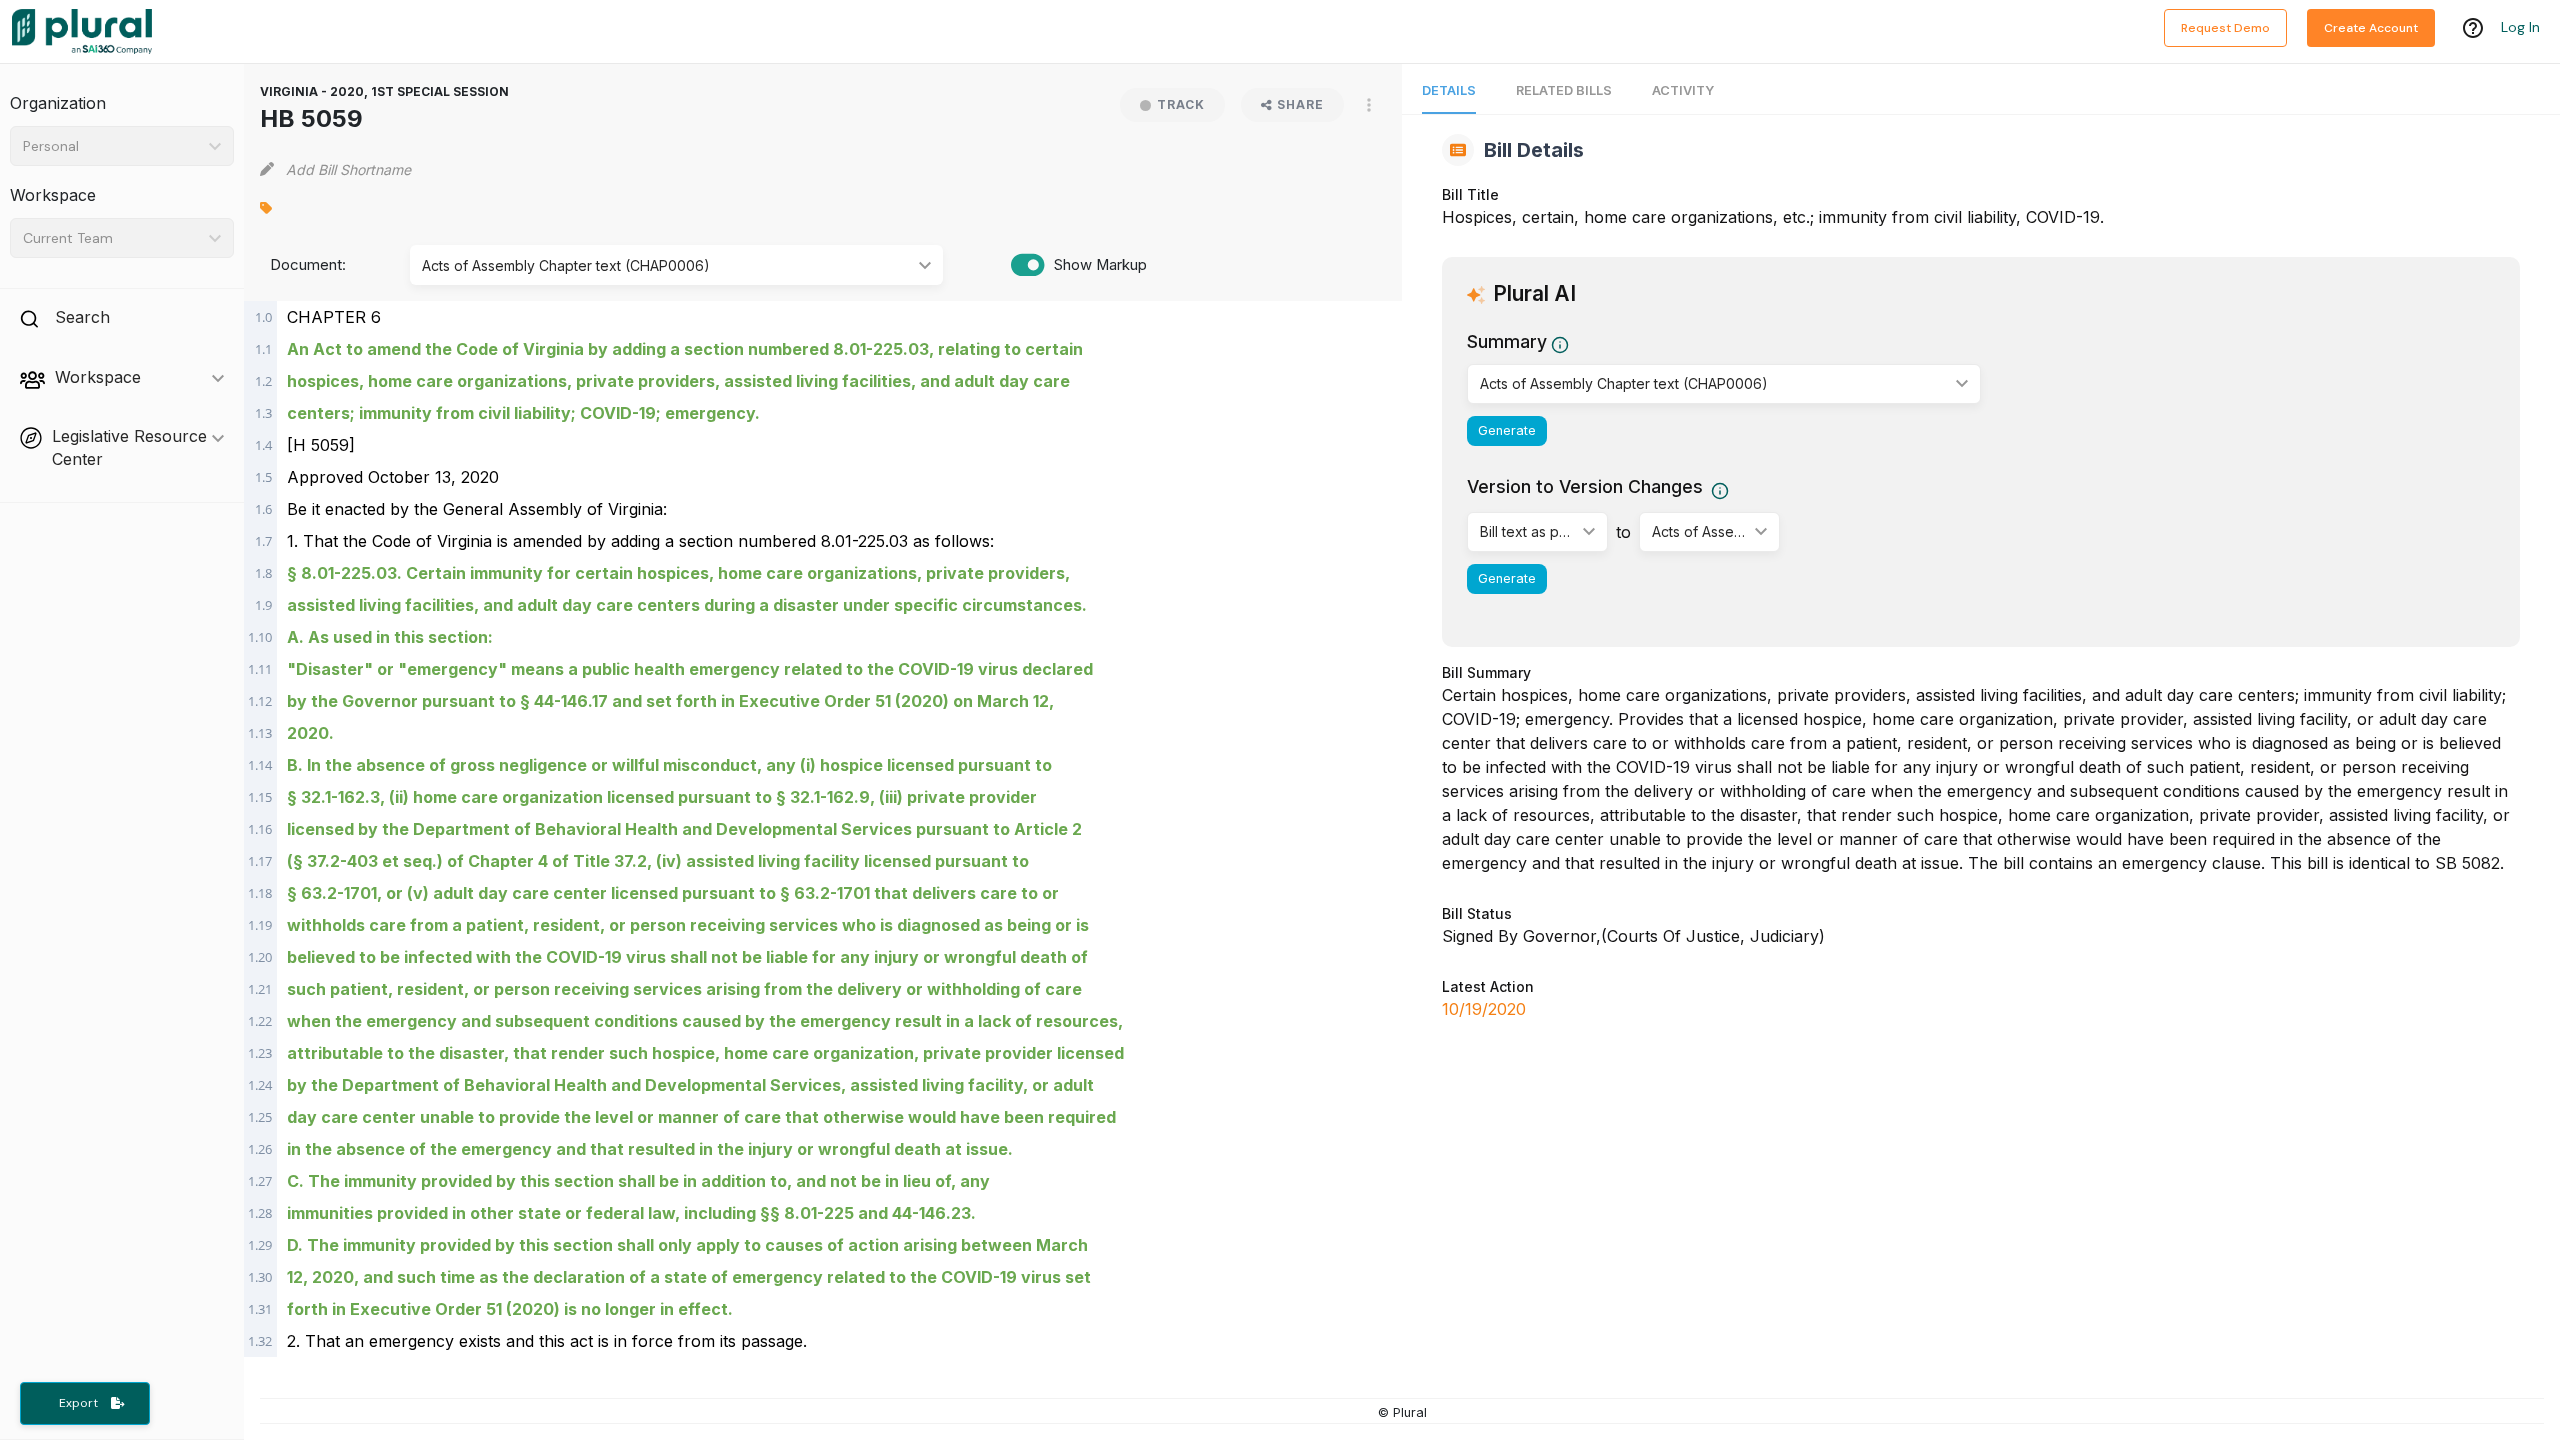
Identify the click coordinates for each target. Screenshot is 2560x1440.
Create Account (2371, 28)
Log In (2520, 27)
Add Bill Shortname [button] (348, 169)
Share (1300, 104)
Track (1181, 104)
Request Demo (2225, 28)
